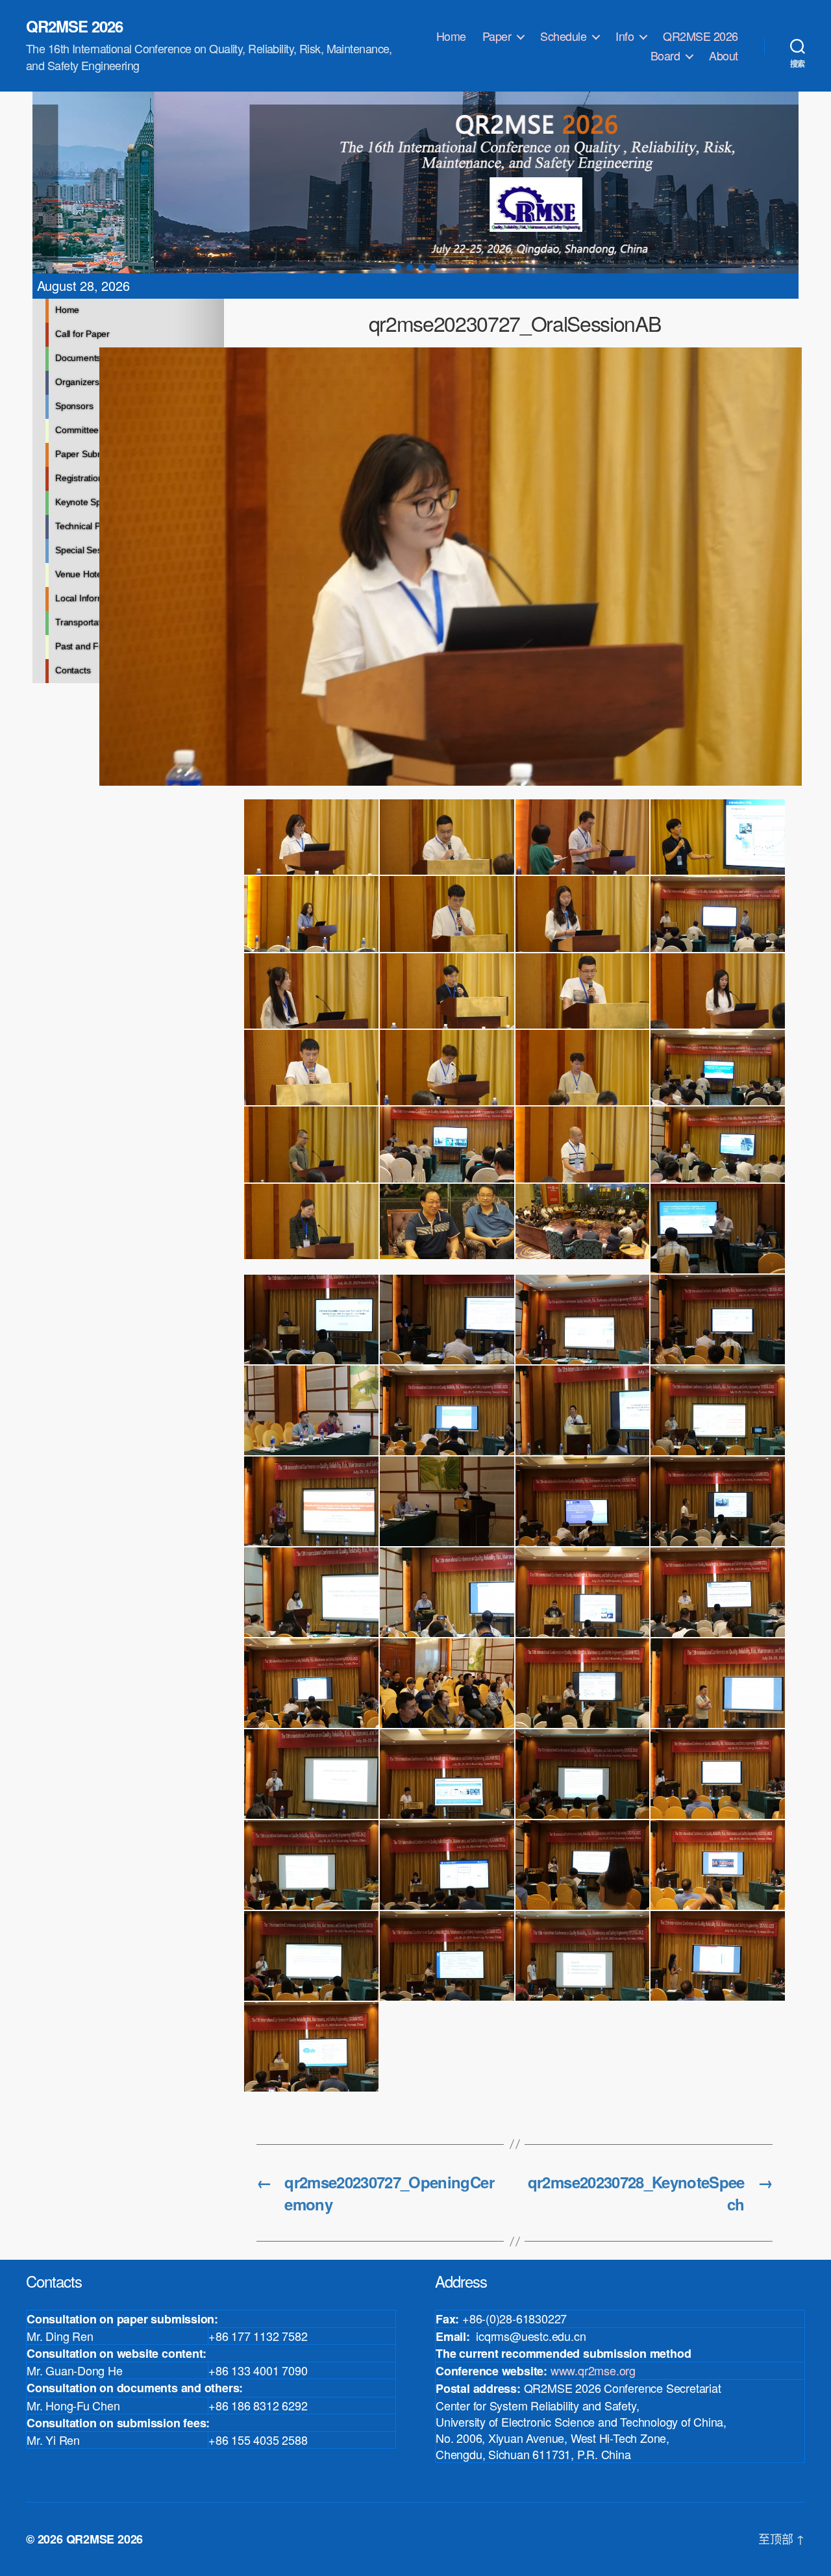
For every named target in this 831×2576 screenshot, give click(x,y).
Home (451, 36)
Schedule (563, 36)
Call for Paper (82, 334)
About (724, 56)
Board (665, 56)
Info (625, 36)
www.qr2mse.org (593, 2370)
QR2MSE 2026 (74, 26)
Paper (497, 36)
